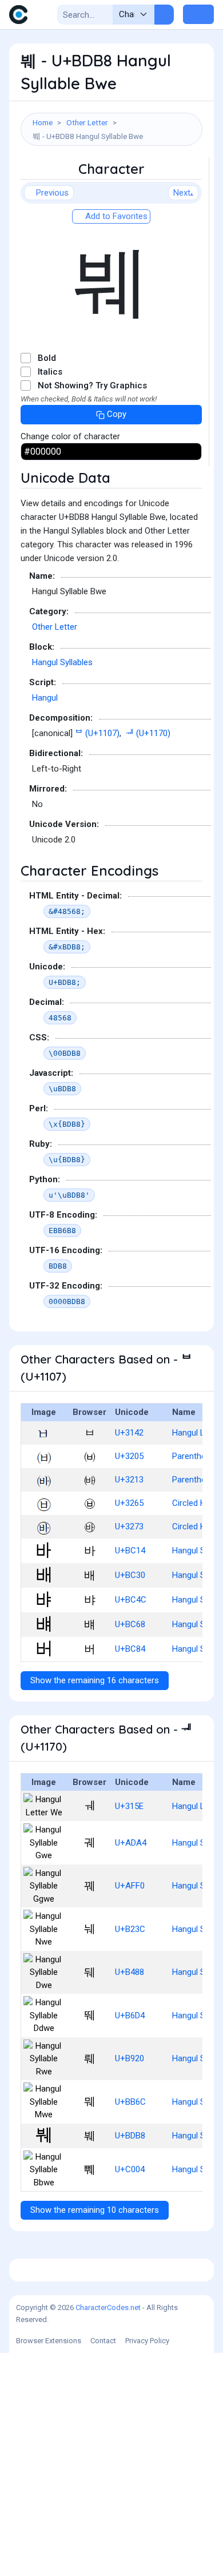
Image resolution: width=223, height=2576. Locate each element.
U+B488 (130, 1972)
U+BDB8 (130, 2136)
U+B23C (130, 1929)
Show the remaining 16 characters (95, 1680)
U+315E (129, 1806)
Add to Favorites (115, 216)
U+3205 (129, 1456)
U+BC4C (131, 1600)
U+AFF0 (130, 1886)
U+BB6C (130, 2102)
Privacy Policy (147, 2341)
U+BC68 (130, 1624)
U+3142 (129, 1433)
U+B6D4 (130, 2016)
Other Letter (87, 122)
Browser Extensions (49, 2341)
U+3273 (129, 1526)
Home (43, 122)
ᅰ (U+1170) (148, 733)
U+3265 (129, 1503)
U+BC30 (130, 1575)
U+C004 (130, 2169)
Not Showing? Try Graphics (92, 385)
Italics (50, 372)
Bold (47, 358)
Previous (52, 193)
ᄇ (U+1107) (97, 733)
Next (182, 193)
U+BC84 (130, 1649)
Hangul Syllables (62, 662)
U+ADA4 (131, 1843)
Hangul (45, 698)
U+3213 (129, 1480)
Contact (103, 2341)
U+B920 (130, 2058)
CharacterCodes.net (108, 2307)
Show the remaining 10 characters (95, 2210)
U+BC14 (130, 1551)
